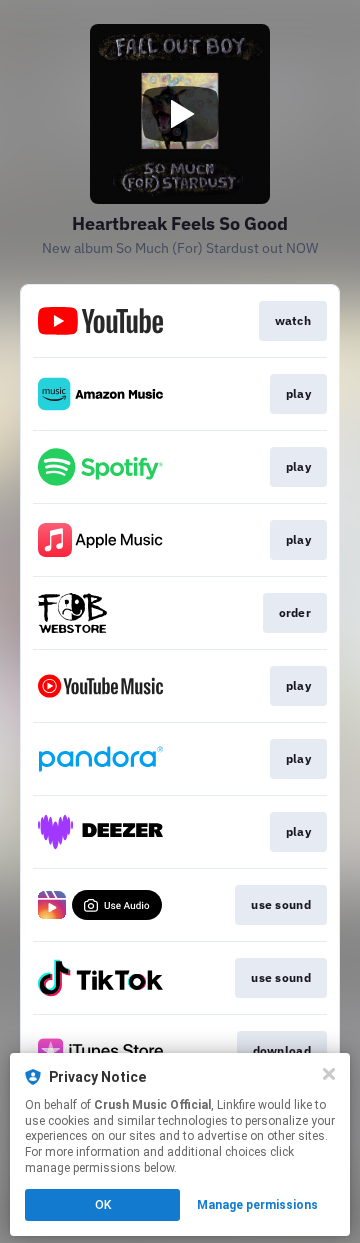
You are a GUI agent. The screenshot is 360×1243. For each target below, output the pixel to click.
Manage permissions (257, 1205)
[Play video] (180, 114)
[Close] (329, 1074)
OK (103, 1205)
